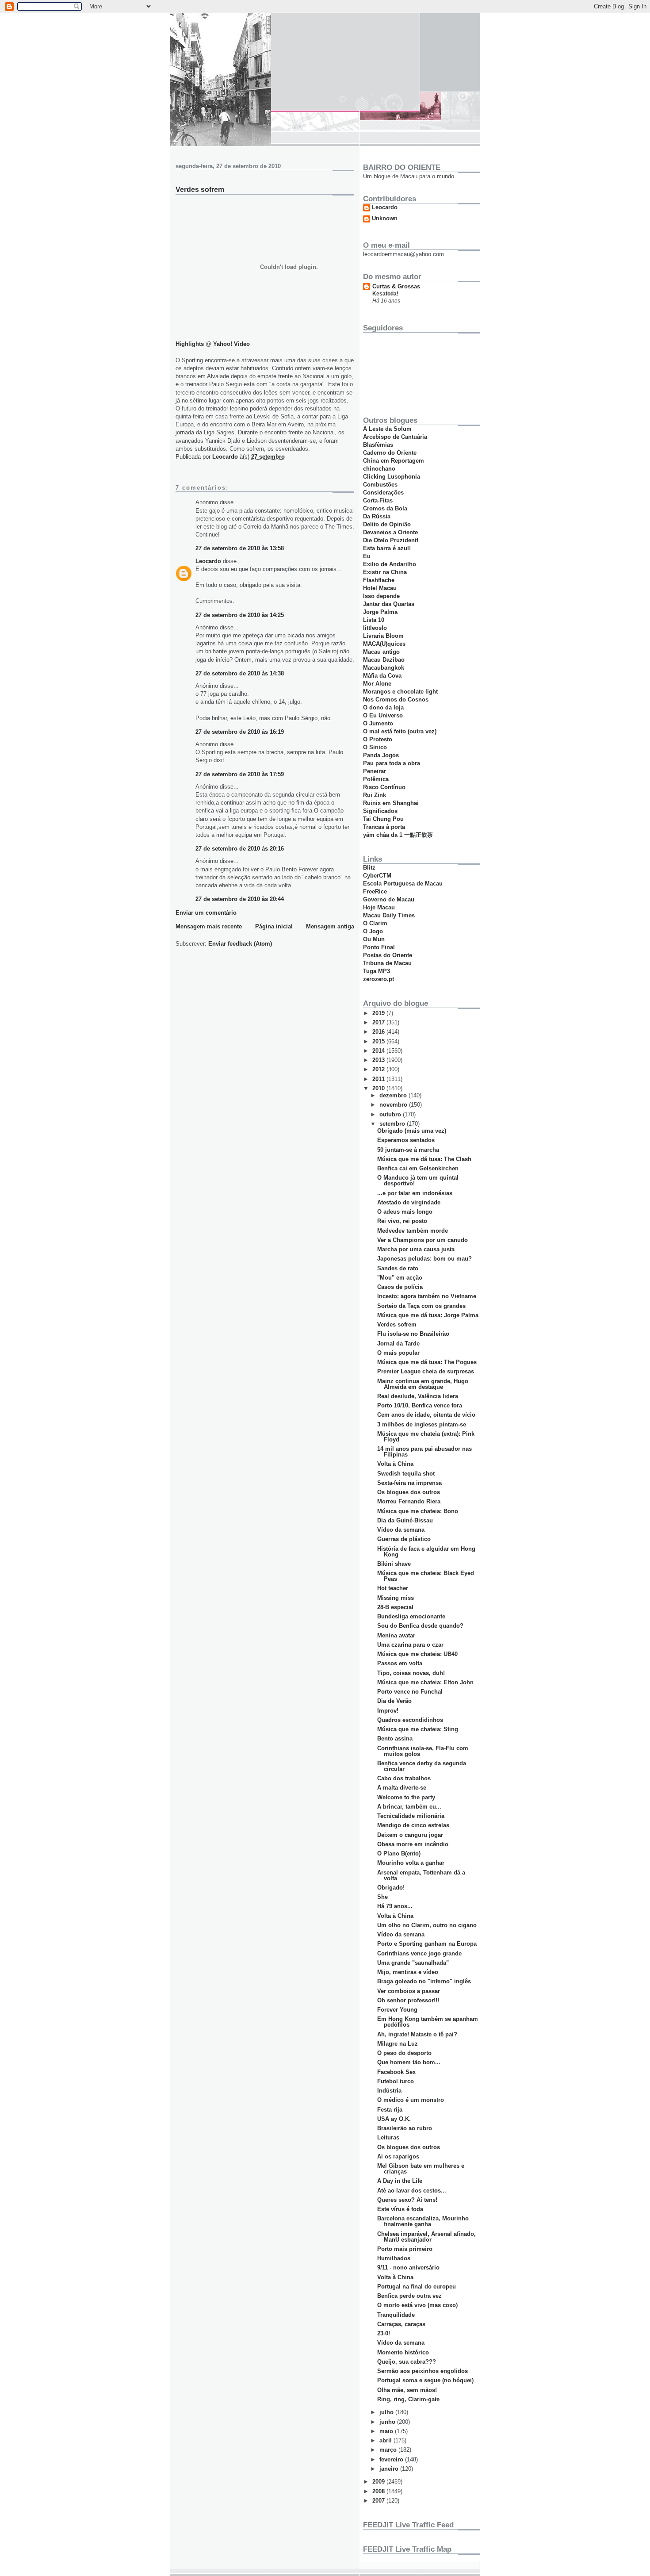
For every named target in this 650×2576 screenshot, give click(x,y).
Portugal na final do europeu (417, 2287)
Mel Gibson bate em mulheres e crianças (421, 2169)
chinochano (379, 469)
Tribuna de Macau (387, 963)
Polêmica (376, 779)
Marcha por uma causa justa (416, 1249)
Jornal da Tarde (398, 1344)
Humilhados (394, 2258)
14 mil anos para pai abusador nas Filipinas (424, 1452)
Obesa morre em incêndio (413, 1844)
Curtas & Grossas (396, 286)
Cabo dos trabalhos (404, 1778)
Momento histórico (403, 2352)
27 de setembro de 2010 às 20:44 (240, 899)
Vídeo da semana (401, 1530)
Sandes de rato (398, 1268)
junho (388, 2422)
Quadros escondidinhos (410, 1720)
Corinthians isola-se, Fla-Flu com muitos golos (423, 1751)
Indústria (389, 2091)
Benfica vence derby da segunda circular (422, 1766)
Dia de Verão (394, 1701)
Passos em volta (400, 1663)
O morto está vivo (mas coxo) (417, 2305)
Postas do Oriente (388, 955)
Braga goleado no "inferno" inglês (424, 1981)
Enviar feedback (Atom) (240, 944)
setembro (393, 1124)
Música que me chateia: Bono (418, 1511)
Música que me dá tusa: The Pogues (427, 1362)
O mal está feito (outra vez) (400, 731)
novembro (394, 1105)
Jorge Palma (380, 612)
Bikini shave (394, 1564)
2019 (379, 1013)
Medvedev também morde (413, 1231)
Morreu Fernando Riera (409, 1501)
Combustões (380, 485)
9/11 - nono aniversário (408, 2267)
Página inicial (274, 926)
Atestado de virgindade (409, 1202)
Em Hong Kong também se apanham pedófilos (428, 2022)
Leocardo (208, 561)
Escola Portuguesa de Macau (403, 884)
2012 (379, 1069)
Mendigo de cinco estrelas (413, 1825)
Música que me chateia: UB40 (417, 1654)
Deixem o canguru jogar (410, 1835)
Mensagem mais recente (209, 926)
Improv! (388, 1711)
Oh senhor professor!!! (408, 2000)
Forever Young (397, 2010)
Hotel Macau (380, 588)
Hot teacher (393, 1588)
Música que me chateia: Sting (418, 1729)
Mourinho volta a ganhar (411, 1863)
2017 (379, 1022)
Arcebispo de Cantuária (395, 437)
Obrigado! (391, 1888)
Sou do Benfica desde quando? (420, 1626)
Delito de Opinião (387, 524)
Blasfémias (378, 445)
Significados (380, 811)
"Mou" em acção (400, 1278)
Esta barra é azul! (387, 548)
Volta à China (395, 1464)
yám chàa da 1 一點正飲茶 (398, 835)
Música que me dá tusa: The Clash (424, 1159)
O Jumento (378, 723)
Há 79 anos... (395, 1906)
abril (386, 2440)
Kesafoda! (385, 294)
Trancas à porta (384, 827)
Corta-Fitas (378, 500)
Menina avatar (396, 1635)
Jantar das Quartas (389, 604)
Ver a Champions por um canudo (422, 1240)
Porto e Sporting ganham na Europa (427, 1944)
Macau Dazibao (384, 660)
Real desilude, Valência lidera (418, 1396)
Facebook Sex (396, 2072)
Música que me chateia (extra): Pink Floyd (426, 1437)
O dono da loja (383, 707)
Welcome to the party (406, 1797)
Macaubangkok (384, 668)
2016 (379, 1032)
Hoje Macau (379, 907)
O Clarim (375, 923)
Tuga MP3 (377, 971)
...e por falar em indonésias (415, 1193)
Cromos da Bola (385, 508)
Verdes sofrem (397, 1324)
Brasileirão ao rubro (405, 2128)
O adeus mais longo (405, 1212)
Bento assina (395, 1738)
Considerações (383, 493)
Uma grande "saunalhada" (413, 1963)
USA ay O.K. (394, 2119)
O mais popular (398, 1353)
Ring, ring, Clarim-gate (408, 2399)
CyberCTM (377, 876)
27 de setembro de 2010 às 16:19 (240, 732)
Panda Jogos (381, 755)
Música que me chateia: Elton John (425, 1682)
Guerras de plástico (404, 1539)
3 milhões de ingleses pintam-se (422, 1424)
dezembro (394, 1095)
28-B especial (395, 1607)
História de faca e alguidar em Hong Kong (426, 1552)
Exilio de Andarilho (390, 564)
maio (387, 2431)
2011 (379, 1079)
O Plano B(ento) (399, 1853)
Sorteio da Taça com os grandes (421, 1306)
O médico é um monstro (411, 2100)
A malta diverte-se (402, 1788)
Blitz (369, 868)
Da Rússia (377, 516)
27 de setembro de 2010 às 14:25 (240, 615)
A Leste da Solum (387, 429)
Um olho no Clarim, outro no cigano (427, 1925)
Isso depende (381, 596)
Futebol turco (396, 2081)
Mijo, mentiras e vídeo (408, 1972)
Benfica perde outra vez (409, 2296)
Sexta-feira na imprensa (409, 1483)
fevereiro (392, 2459)
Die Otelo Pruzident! (391, 540)
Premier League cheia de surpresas (426, 1371)
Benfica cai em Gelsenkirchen (418, 1168)
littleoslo (375, 628)
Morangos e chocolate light (400, 692)
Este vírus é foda (400, 2209)
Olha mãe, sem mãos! (407, 2390)
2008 (379, 2491)
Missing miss (396, 1598)
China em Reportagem (394, 461)
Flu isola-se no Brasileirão (413, 1334)
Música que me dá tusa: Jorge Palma (428, 1315)
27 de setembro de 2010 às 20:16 (240, 849)
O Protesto (378, 739)
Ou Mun (374, 939)
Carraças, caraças (401, 2324)
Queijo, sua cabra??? (407, 2362)
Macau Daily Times (389, 915)
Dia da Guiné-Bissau (405, 1520)
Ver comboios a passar (409, 1991)
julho (387, 2412)
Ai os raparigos (398, 2156)
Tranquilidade (396, 2315)
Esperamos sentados (406, 1140)
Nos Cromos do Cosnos (396, 700)
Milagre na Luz (398, 2044)
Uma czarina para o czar (410, 1645)
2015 (379, 1041)
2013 (379, 1060)
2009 (379, 2482)
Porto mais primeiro (405, 2249)
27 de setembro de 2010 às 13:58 (240, 548)
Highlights (190, 344)
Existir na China (385, 572)
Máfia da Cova (382, 676)
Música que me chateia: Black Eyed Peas (426, 1576)
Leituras (388, 2137)
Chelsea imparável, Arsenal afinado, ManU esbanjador (426, 2237)
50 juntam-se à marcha (408, 1150)
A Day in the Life (400, 2181)
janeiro (390, 2469)
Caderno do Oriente (390, 453)
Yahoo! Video (231, 344)
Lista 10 (374, 620)
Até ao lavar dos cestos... (412, 2191)
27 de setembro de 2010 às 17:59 (240, 774)
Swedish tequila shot (406, 1474)
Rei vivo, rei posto (402, 1221)
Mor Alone (377, 684)
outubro (391, 1114)
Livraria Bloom (383, 636)
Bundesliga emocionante (411, 1616)
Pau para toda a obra (392, 763)
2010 (379, 1088)
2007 (379, 2501)
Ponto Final (379, 947)
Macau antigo (381, 652)
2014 (379, 1051)
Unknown (385, 218)
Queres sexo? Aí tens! (407, 2200)
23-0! (384, 2333)
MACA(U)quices (384, 644)
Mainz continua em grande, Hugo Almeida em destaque (423, 1384)
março (389, 2450)
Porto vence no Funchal (410, 1692)
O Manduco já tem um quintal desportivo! (418, 1181)
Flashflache (379, 580)
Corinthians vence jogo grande (419, 1953)
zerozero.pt (379, 979)
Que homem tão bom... (409, 2062)
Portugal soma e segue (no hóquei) (425, 2380)
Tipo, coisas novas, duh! (411, 1673)
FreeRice (375, 891)
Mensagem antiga (330, 926)
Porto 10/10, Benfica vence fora (420, 1405)
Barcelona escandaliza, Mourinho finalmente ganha (423, 2221)
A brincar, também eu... (409, 1807)
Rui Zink (375, 795)
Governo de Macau (389, 899)
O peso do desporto (404, 2053)
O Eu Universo (383, 715)
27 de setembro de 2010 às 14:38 (240, 673)
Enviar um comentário (206, 913)
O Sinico (375, 747)
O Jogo (373, 931)
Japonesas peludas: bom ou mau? (424, 1259)
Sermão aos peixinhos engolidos (422, 2371)
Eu (367, 556)
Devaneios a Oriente (390, 532)
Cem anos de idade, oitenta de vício (426, 1415)
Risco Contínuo (384, 787)
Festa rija (390, 2110)
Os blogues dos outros (409, 1492)
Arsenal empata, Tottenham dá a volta (421, 1875)
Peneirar (375, 771)
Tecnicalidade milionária (411, 1816)
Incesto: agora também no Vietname (427, 1296)
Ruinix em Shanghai (391, 803)
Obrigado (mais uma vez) (412, 1131)
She (382, 1897)
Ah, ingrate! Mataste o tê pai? (417, 2034)
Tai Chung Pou (383, 819)
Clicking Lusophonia (392, 477)
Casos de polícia (400, 1287)
